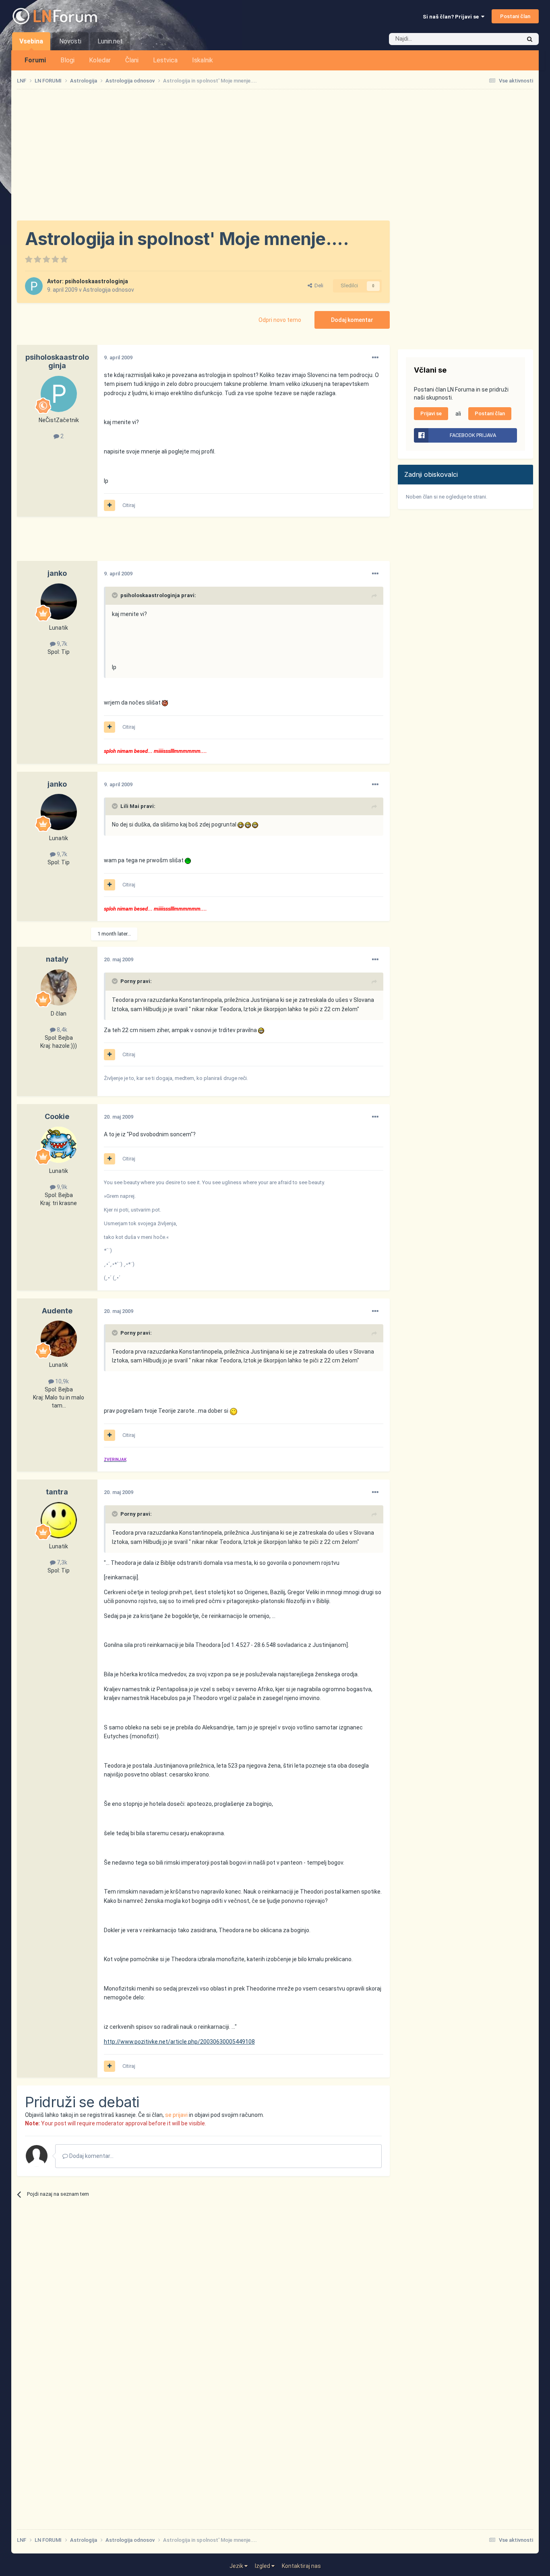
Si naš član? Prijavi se (452, 17)
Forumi (35, 60)
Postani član (515, 16)
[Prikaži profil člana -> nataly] (59, 987)
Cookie (57, 1116)
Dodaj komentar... (91, 2156)
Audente (57, 1311)
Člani (132, 60)
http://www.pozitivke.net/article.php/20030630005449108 (179, 2042)
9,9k (61, 1187)
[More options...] (375, 358)
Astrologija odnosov (109, 290)
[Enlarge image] (165, 703)
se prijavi (176, 2115)
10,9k (61, 1381)
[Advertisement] (275, 155)
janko (57, 573)
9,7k (61, 644)
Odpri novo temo (280, 320)
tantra (57, 1492)
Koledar (100, 60)
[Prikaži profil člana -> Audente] (59, 1339)
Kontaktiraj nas (301, 2566)
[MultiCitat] (110, 505)
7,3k (61, 1562)
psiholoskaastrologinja (96, 281)
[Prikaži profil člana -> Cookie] (59, 1145)
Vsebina (31, 41)
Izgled (263, 2566)
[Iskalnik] (530, 39)
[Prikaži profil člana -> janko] (59, 602)
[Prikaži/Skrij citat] (116, 595)
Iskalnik (203, 60)
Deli (318, 285)
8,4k (61, 1030)
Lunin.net (110, 41)
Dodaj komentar (352, 320)
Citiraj (129, 505)
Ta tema (500, 39)
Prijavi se (431, 413)
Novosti (70, 41)
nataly (57, 959)
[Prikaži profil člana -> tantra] (59, 1520)
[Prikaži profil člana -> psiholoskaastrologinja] (34, 286)
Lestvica (165, 60)
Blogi (67, 60)
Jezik (237, 2566)
